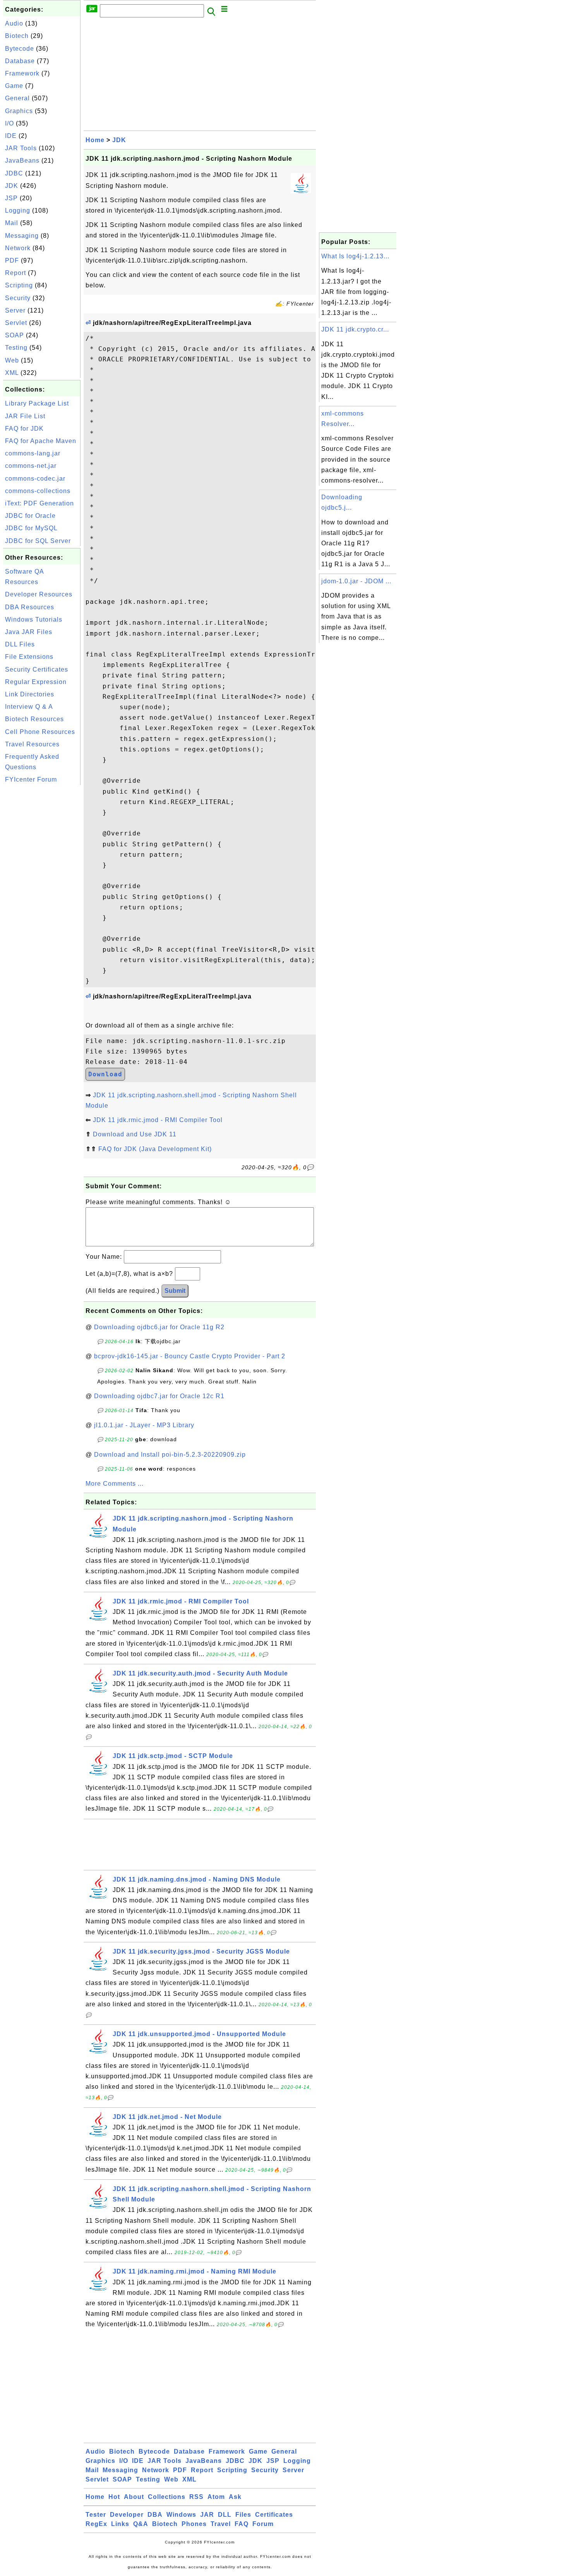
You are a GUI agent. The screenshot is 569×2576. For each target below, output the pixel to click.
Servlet (16, 323)
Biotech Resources (34, 719)
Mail (12, 223)
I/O (9, 123)
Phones (194, 2524)
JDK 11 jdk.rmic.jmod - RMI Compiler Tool (158, 1120)
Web (12, 360)
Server (15, 310)
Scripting (19, 285)
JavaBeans (22, 161)
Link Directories (30, 694)
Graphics (19, 111)
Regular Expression (36, 682)
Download (105, 1074)
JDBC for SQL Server (38, 541)
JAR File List (25, 416)
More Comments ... (115, 1484)
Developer (127, 2515)
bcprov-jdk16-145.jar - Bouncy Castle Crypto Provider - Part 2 (190, 1356)
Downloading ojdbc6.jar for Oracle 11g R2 (159, 1327)
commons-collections (38, 491)
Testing (16, 348)
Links (120, 2524)
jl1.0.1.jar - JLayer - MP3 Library (144, 1425)
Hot (114, 2497)
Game (14, 86)
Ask (235, 2497)
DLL (225, 2515)
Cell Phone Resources (40, 732)
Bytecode (20, 49)
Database (20, 61)
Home (95, 140)
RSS (196, 2497)
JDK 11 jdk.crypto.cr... (355, 329)
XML (12, 373)
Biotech (17, 36)
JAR (207, 2515)
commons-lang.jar (33, 453)
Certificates (274, 2515)
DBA (155, 2515)
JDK (12, 186)
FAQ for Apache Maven (41, 441)
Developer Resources (39, 594)
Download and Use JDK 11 (135, 1134)
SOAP (15, 335)
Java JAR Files (29, 632)
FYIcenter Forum (31, 779)
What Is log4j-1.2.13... (355, 256)
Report (15, 273)
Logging (18, 211)
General (17, 98)
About (134, 2497)
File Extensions (29, 657)
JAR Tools (21, 148)
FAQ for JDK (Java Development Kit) (155, 1149)
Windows (181, 2515)
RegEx (96, 2524)
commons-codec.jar (35, 479)
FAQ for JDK (24, 429)
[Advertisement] (42, 903)
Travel (221, 2524)
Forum (263, 2524)
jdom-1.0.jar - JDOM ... (356, 581)
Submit (175, 1291)
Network (18, 248)
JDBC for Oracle (30, 516)
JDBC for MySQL (31, 528)
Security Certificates (37, 669)
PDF (12, 260)
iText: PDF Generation (39, 503)
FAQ (242, 2524)
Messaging (22, 236)
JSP (11, 198)
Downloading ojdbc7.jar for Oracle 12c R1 (159, 1396)
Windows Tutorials (34, 620)
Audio (14, 23)
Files (243, 2515)
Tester (96, 2515)
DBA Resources (30, 607)
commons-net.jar (31, 466)
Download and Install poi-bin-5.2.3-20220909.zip (170, 1455)
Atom (216, 2497)
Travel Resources (32, 744)
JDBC (14, 173)
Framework (22, 73)
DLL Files (20, 644)
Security (18, 298)
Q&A (141, 2524)
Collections (167, 2497)
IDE (11, 136)
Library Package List (37, 403)
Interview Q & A (29, 707)
